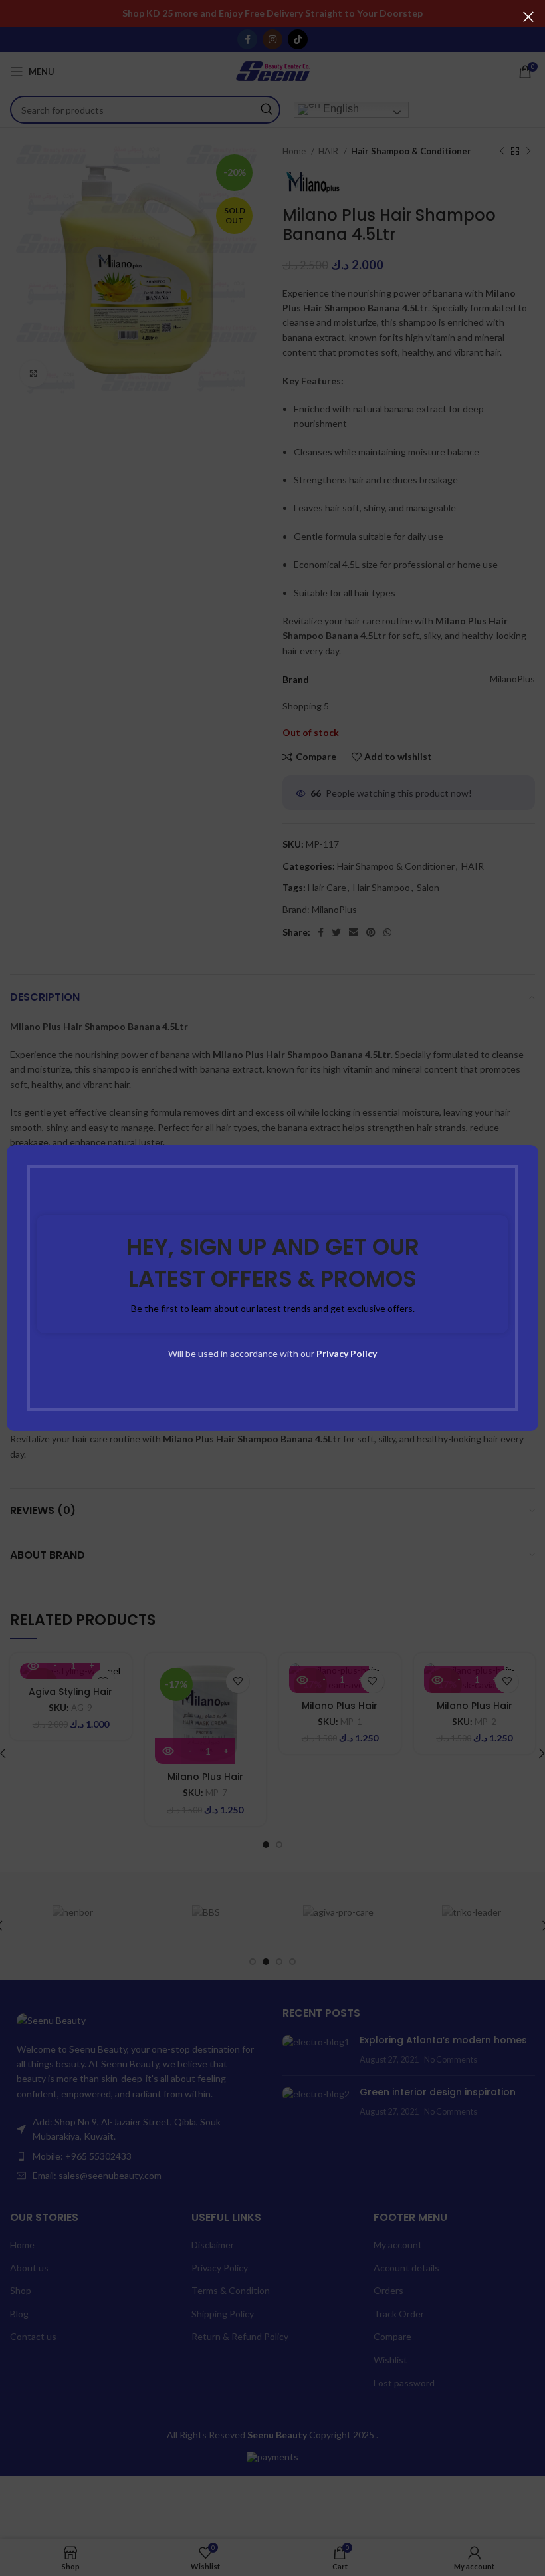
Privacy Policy (347, 1353)
